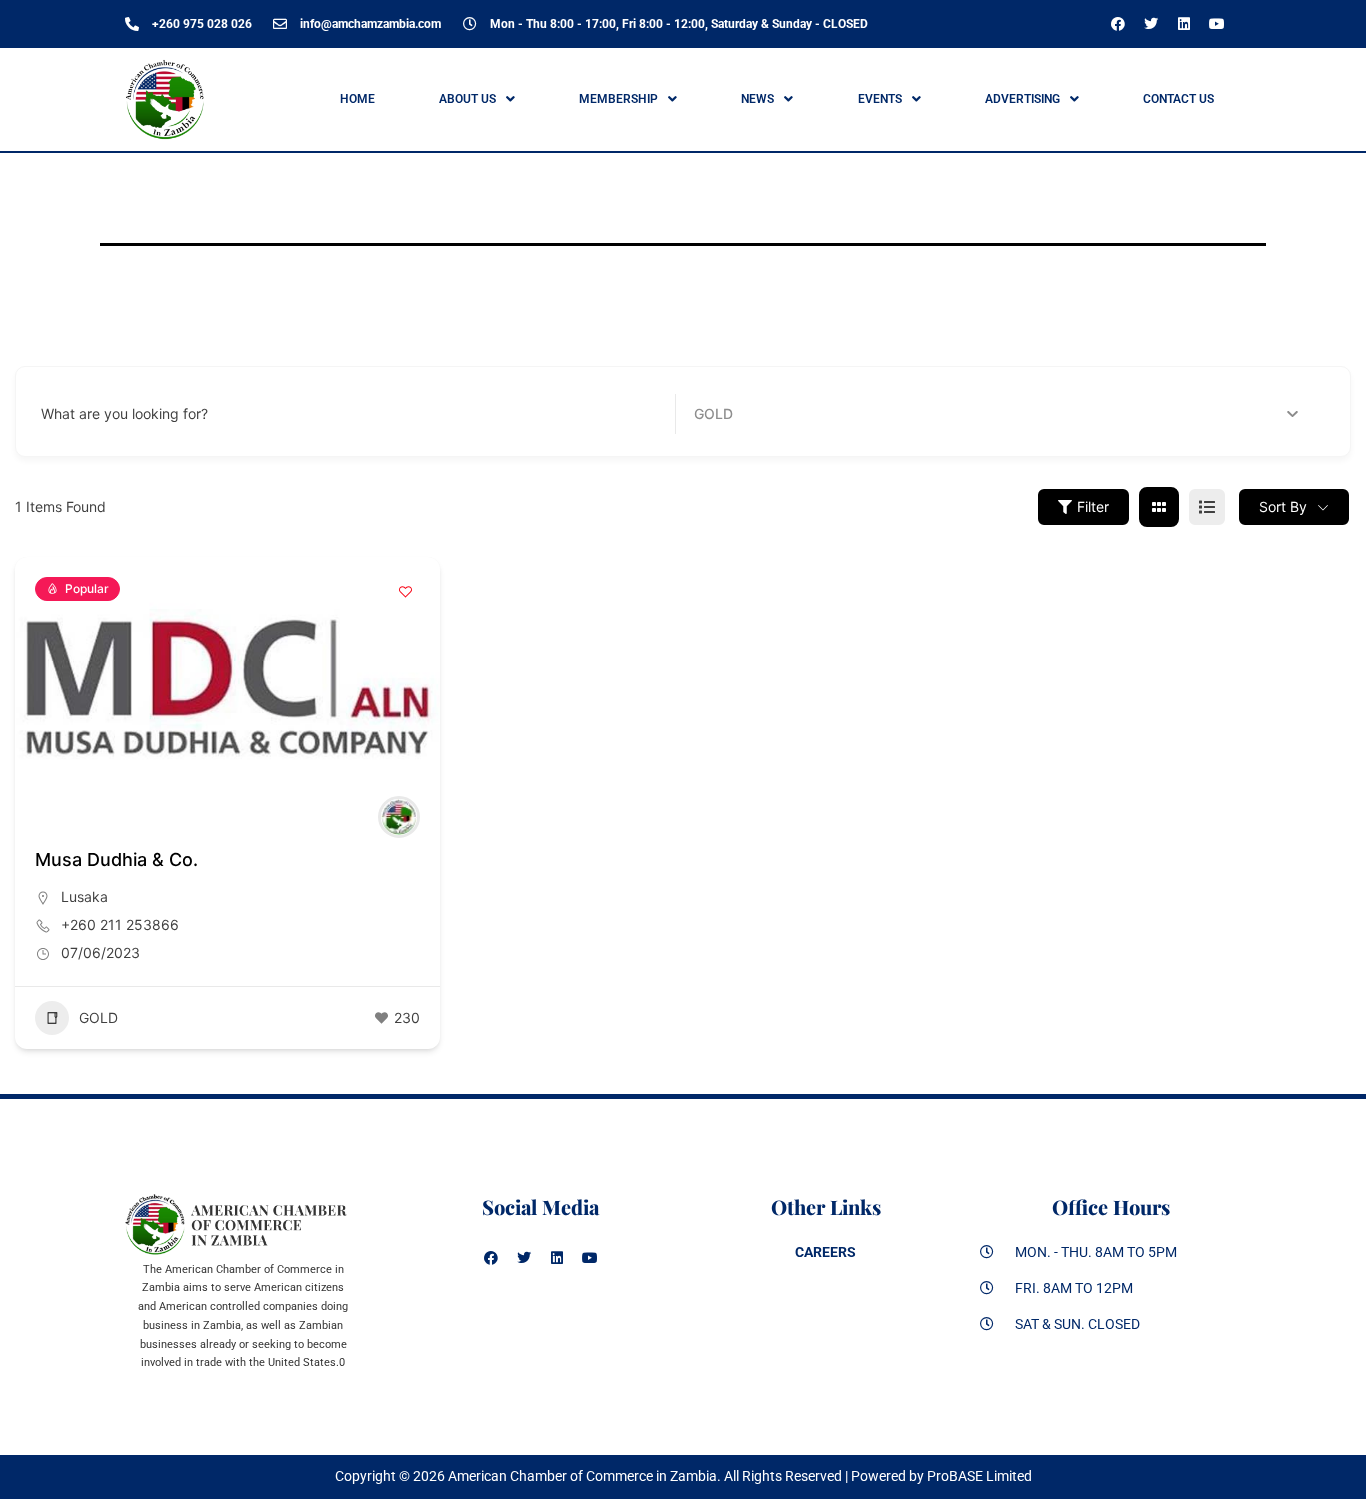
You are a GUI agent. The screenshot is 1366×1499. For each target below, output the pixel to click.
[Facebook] (1118, 24)
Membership (618, 99)
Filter (1093, 506)
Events (880, 99)
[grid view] (1159, 507)
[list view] (1207, 507)
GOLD (98, 1017)
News (757, 99)
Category (724, 413)
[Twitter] (1151, 24)
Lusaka (84, 896)
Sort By (1283, 506)
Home (357, 99)
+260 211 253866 (120, 924)
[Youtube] (1217, 24)
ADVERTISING (1022, 99)
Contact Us (1178, 99)
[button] (476, 99)
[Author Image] (399, 817)
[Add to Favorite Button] (405, 592)
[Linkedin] (1184, 24)
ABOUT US (467, 99)
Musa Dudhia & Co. (116, 859)
